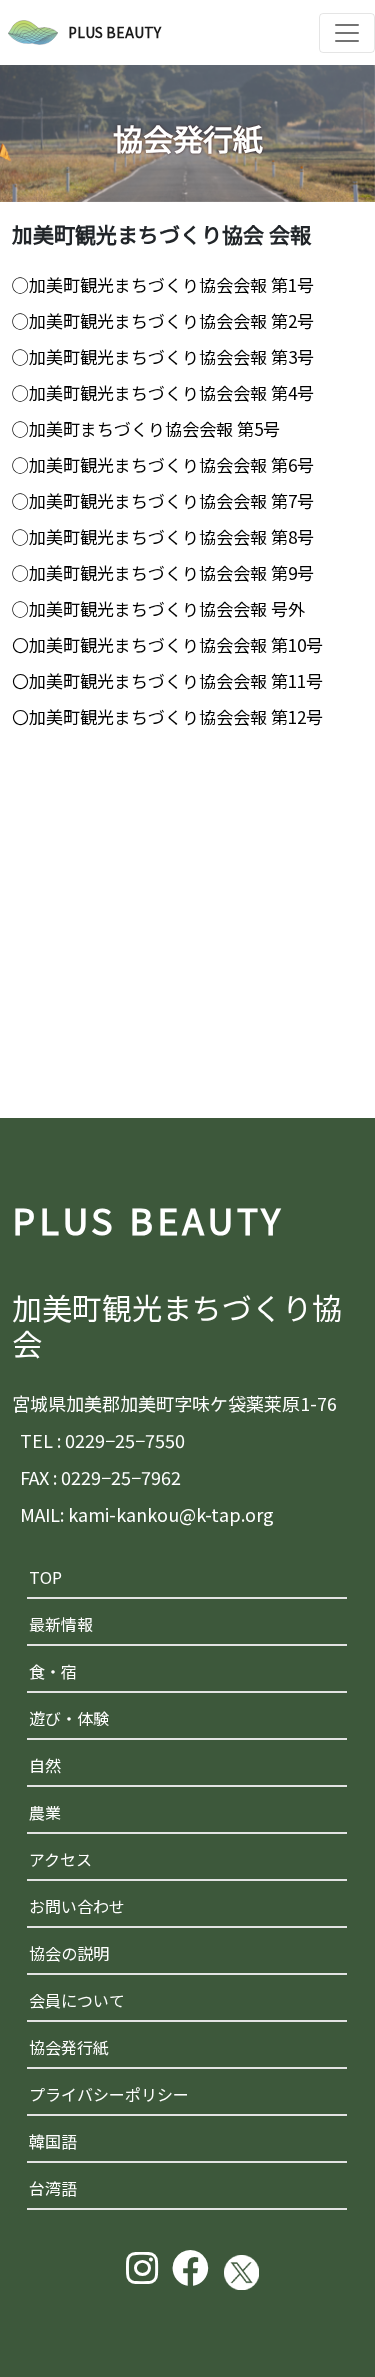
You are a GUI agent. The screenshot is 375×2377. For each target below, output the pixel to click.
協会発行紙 (69, 2047)
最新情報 (61, 1624)
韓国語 (53, 2141)
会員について (77, 2000)
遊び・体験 (69, 1718)
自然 (45, 1765)
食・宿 (53, 1671)
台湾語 (53, 2188)
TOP (45, 1577)
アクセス (60, 1859)
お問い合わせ (77, 1906)
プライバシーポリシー (109, 2094)
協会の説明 (69, 1953)
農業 (45, 1812)
